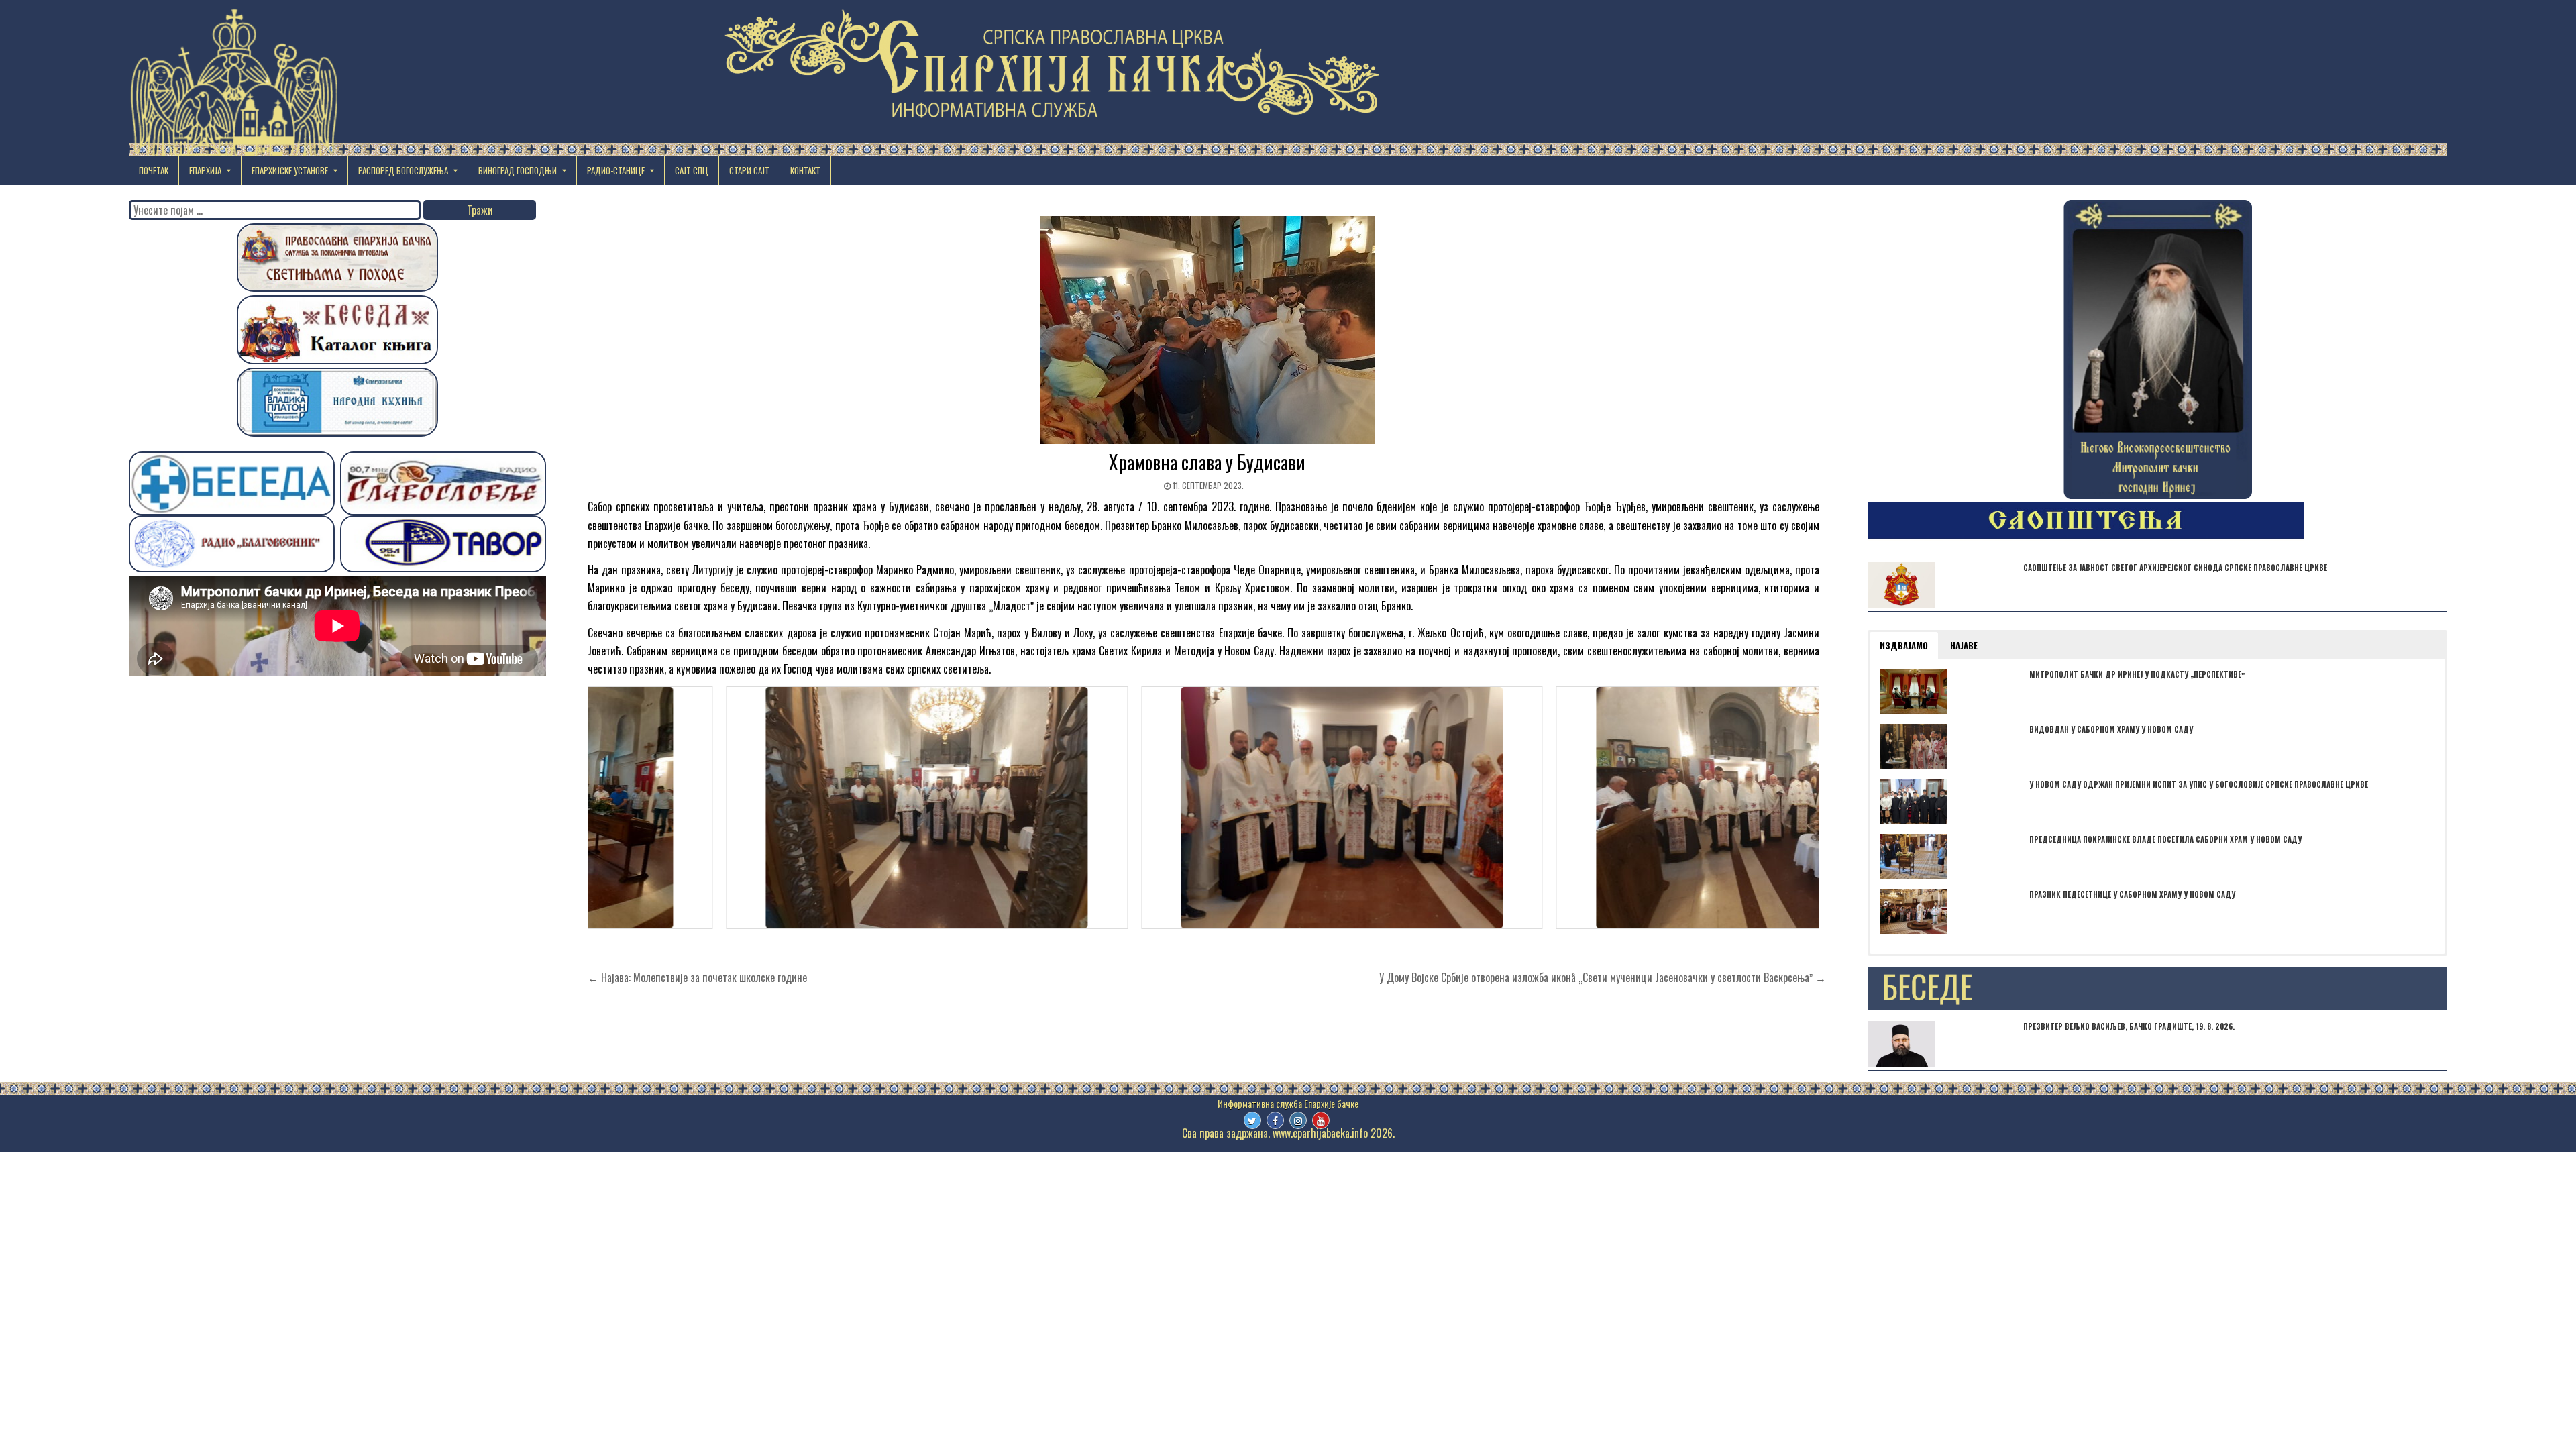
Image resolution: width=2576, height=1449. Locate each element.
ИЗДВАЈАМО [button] (1904, 645)
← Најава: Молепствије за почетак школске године (697, 977)
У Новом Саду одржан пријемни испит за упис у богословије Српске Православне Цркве (2199, 784)
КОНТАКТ (805, 170)
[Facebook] (1275, 1120)
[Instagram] (1298, 1120)
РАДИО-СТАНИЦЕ (616, 170)
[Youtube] (1321, 1120)
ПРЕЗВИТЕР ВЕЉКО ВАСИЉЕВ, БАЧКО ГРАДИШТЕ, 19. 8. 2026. (2129, 1026)
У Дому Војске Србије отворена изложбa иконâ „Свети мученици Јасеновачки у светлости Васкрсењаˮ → (1603, 977)
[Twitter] (1252, 1120)
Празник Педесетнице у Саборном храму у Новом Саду (2132, 894)
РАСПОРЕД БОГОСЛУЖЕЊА (403, 170)
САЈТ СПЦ (692, 170)
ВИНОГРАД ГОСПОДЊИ (518, 170)
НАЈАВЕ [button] (1964, 645)
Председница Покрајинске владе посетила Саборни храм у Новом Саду (2165, 839)
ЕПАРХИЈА (205, 170)
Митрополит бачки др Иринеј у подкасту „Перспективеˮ (2137, 674)
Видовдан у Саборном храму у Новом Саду (2111, 729)
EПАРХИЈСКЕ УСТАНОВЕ (290, 170)
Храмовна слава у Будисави (1207, 462)
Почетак (154, 170)
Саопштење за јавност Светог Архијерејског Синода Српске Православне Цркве (2175, 568)
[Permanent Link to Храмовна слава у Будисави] (1207, 330)
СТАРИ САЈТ (749, 170)
